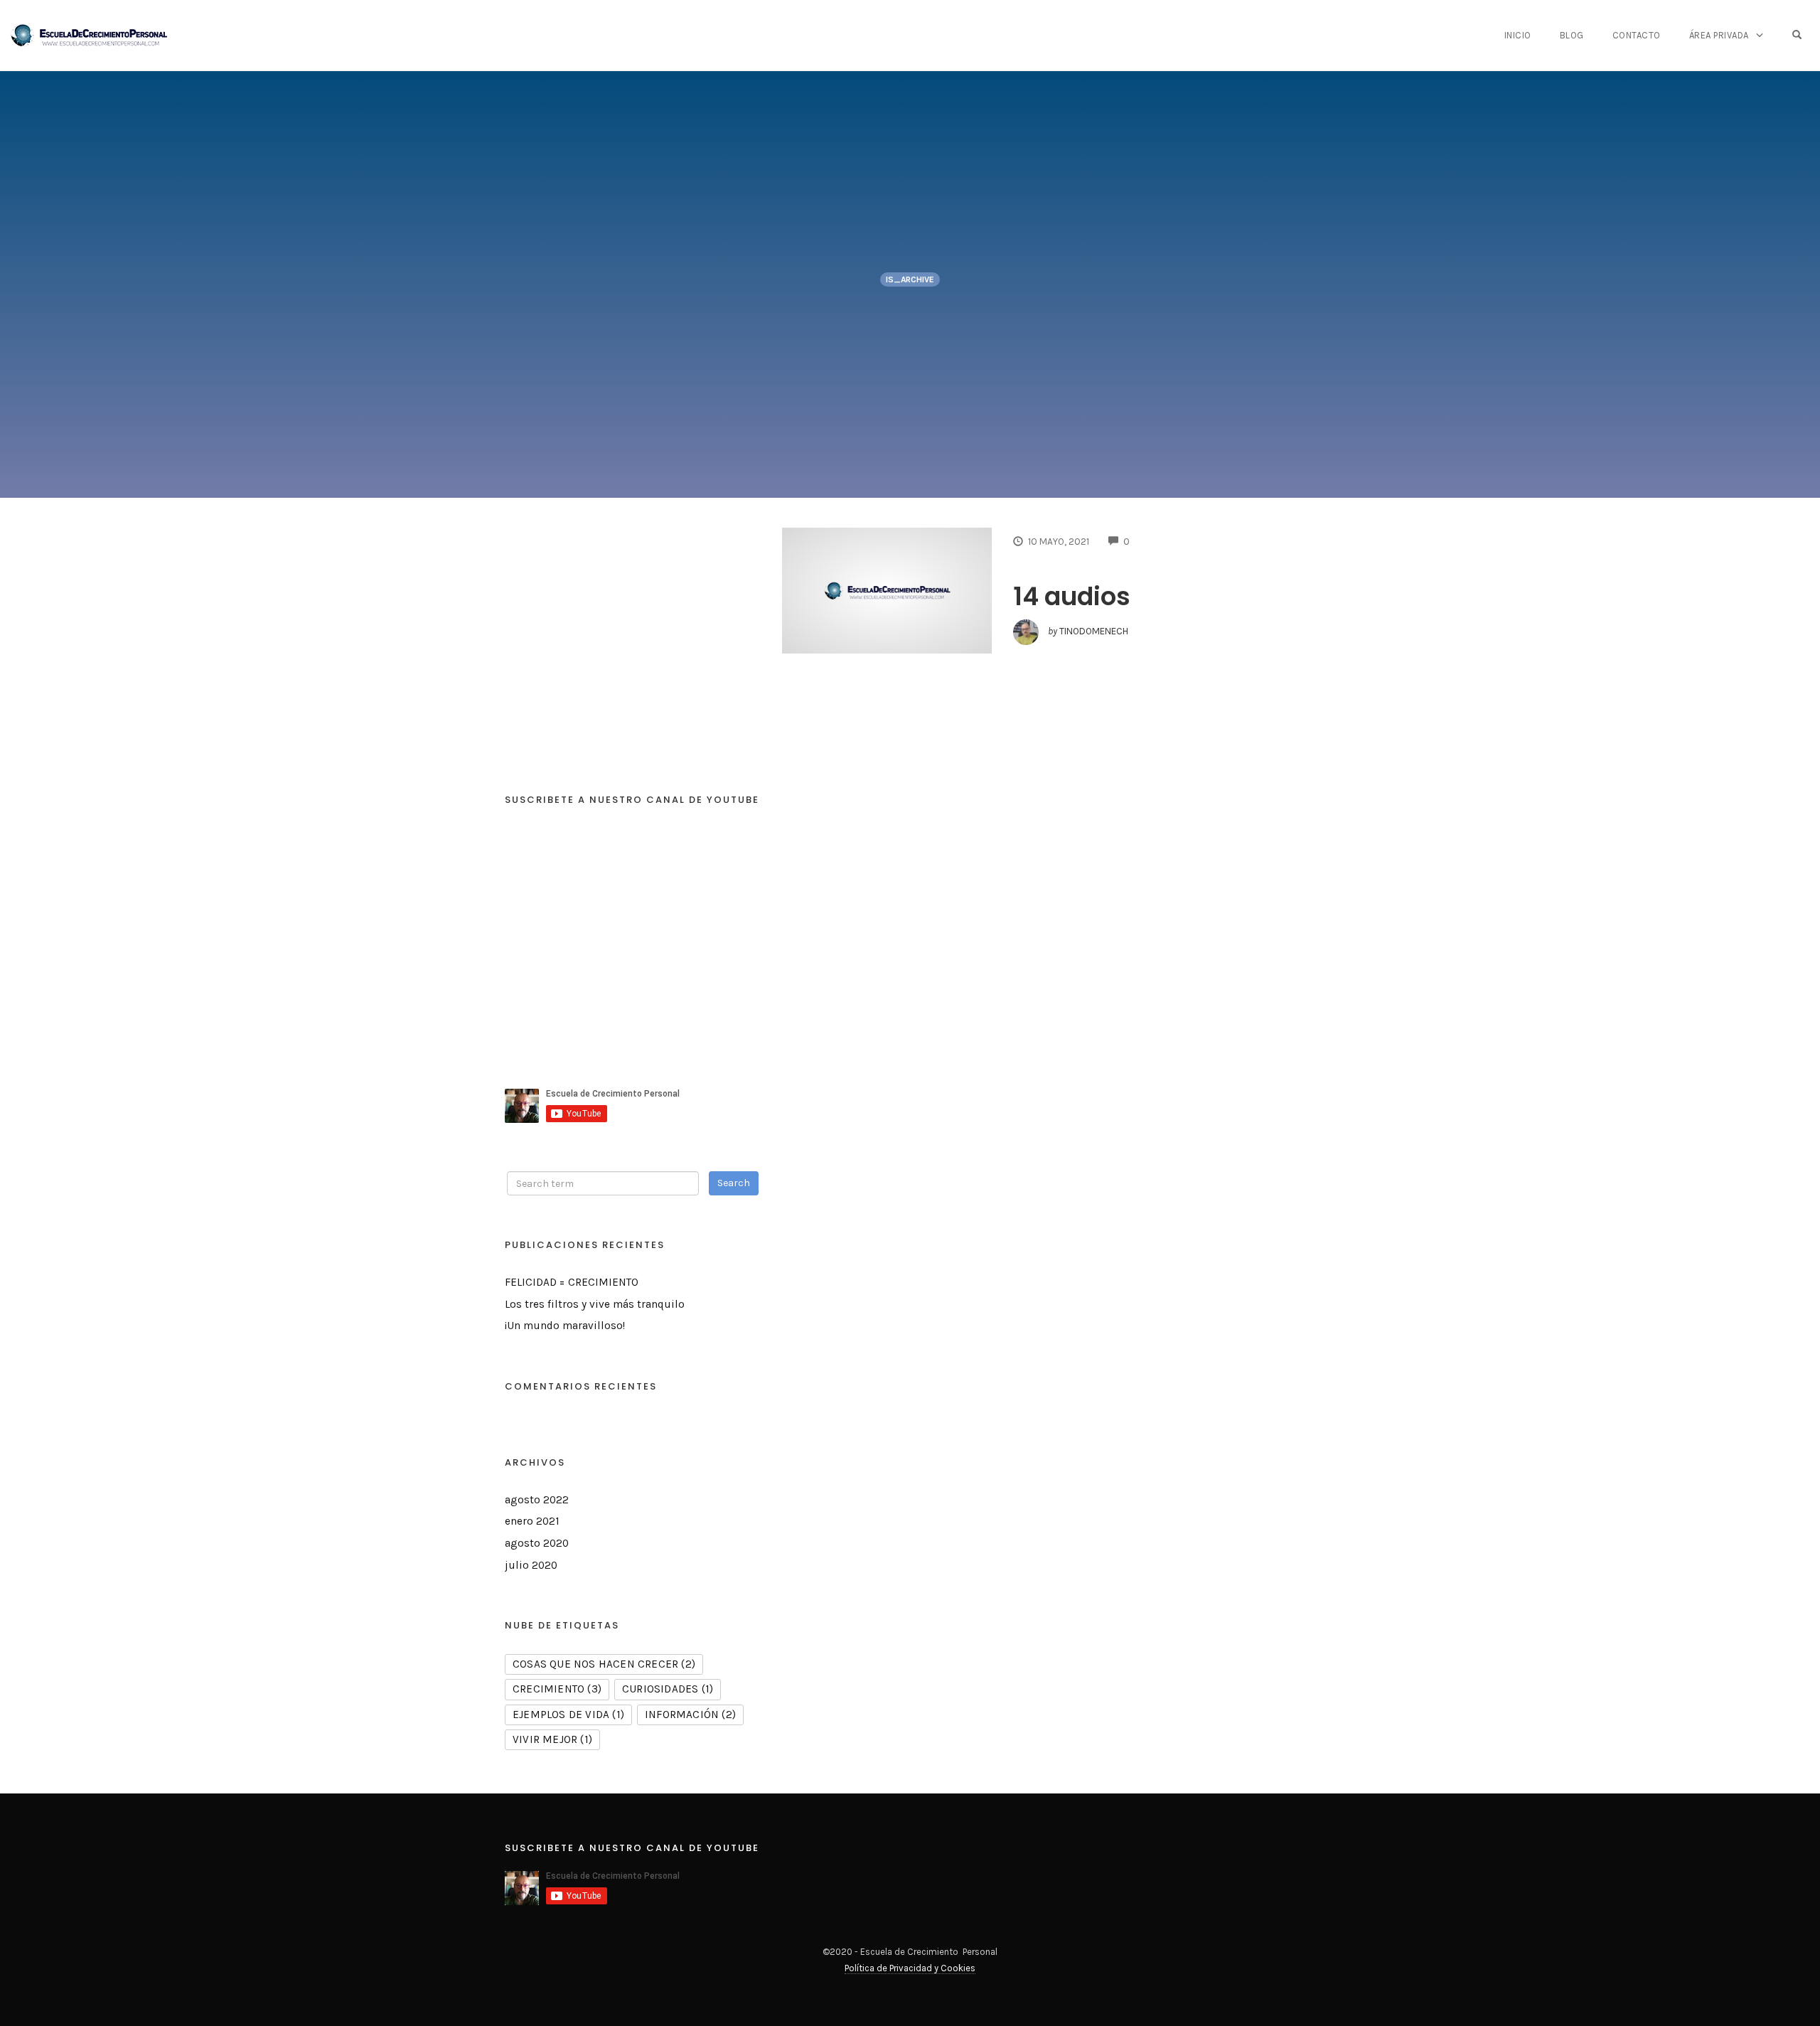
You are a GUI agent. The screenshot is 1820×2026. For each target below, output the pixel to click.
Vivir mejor (552, 1739)
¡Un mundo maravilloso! (565, 1326)
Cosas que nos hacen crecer (604, 1664)
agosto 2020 (537, 1543)
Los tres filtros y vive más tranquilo (595, 1304)
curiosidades (668, 1689)
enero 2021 (532, 1521)
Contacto (1637, 35)
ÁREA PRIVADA (1719, 35)
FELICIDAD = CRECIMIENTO (572, 1282)
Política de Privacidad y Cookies (910, 1968)
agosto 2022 (537, 1500)
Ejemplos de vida (568, 1715)
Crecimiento (557, 1689)
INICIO (1518, 35)
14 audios (1072, 596)
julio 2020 (531, 1565)
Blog (1572, 35)
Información (690, 1715)
